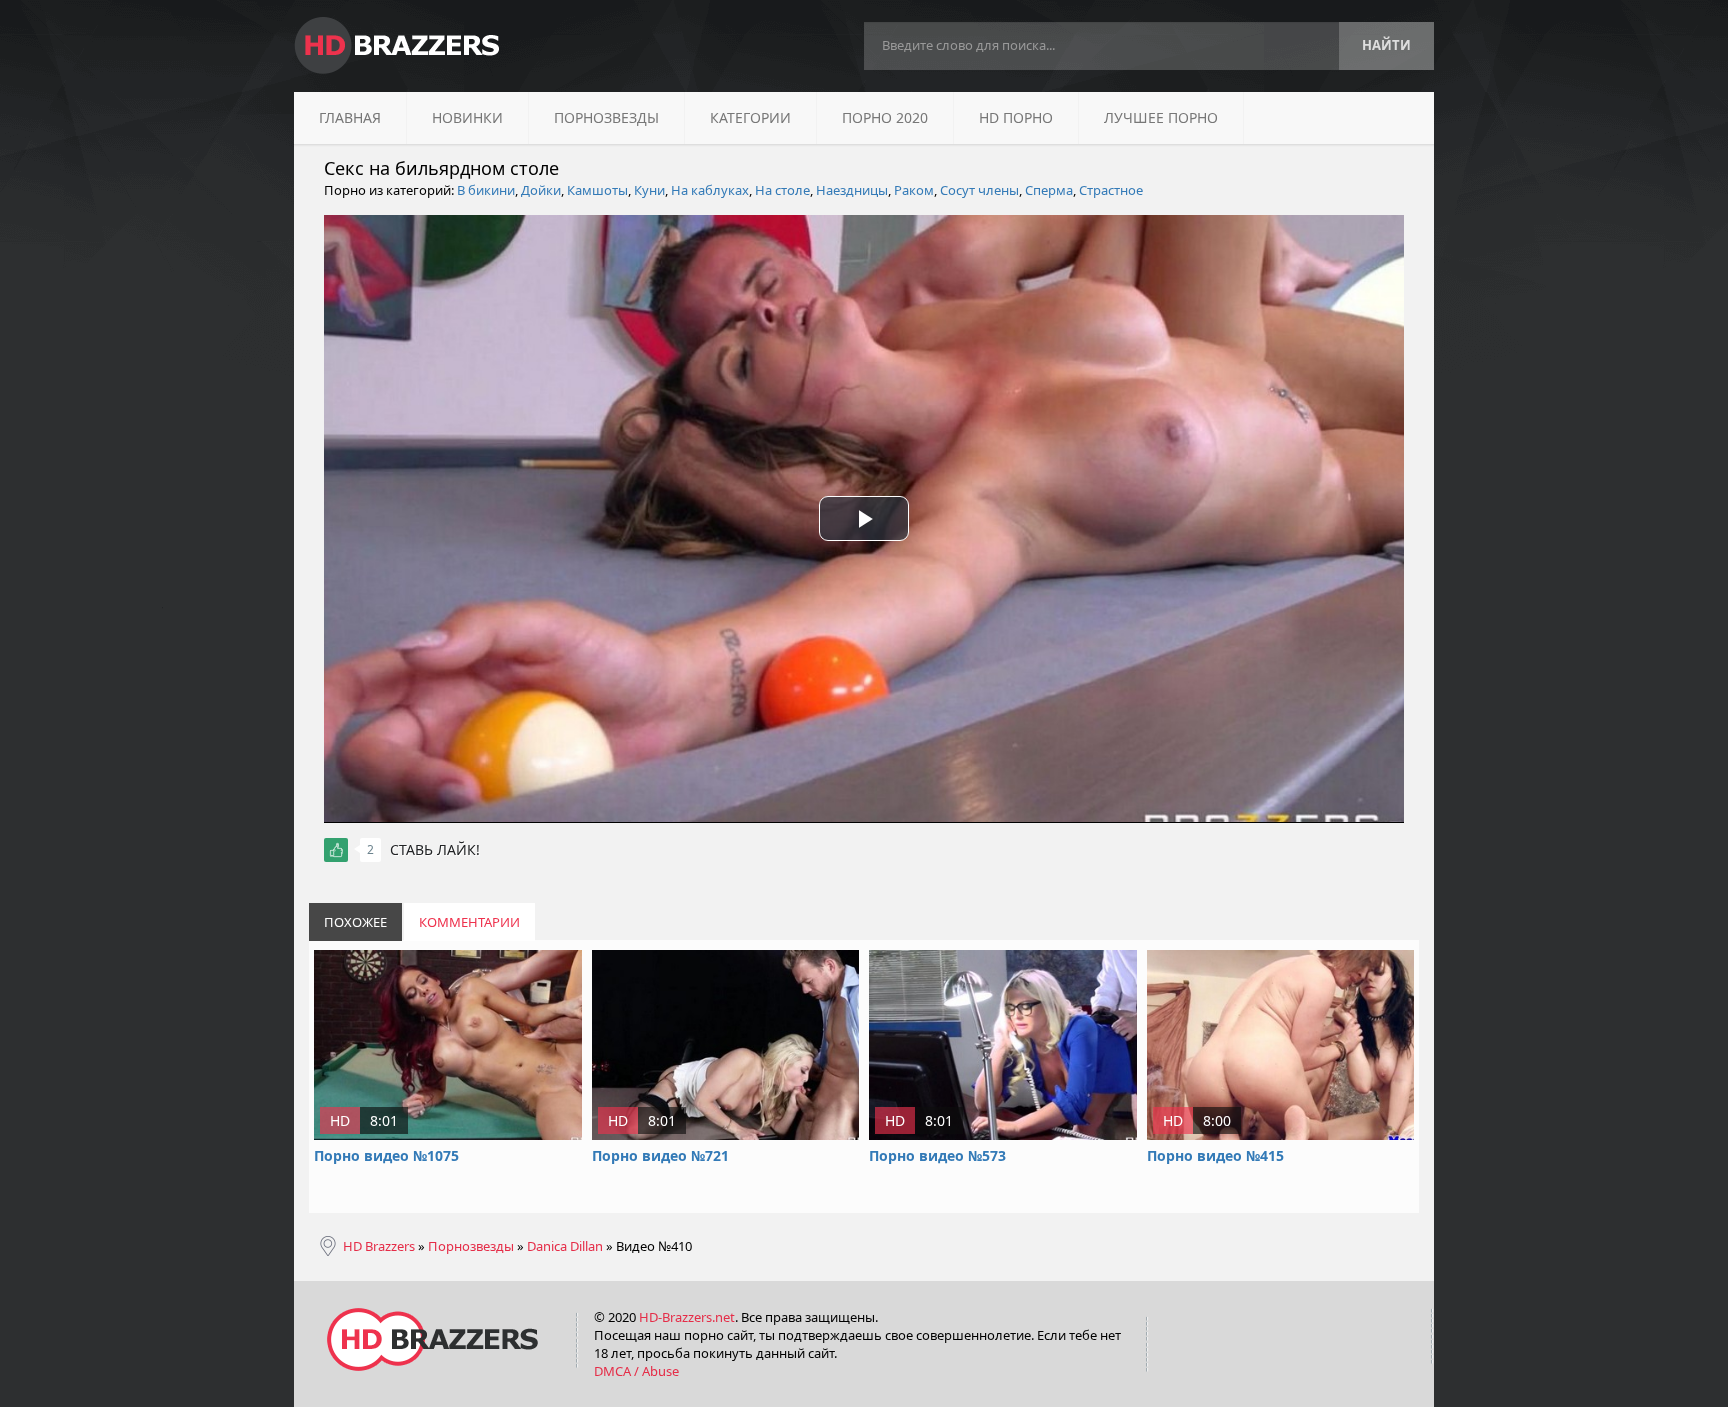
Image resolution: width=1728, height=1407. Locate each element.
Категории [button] (750, 117)
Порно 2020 (885, 117)
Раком (914, 190)
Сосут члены (979, 190)
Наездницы (852, 190)
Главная (350, 117)
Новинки (467, 117)
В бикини (486, 190)
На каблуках (710, 190)
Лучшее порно (1161, 117)
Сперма (1049, 190)
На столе (782, 190)
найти (1386, 45)
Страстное (1111, 190)
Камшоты (597, 190)
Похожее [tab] (355, 922)
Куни (649, 190)
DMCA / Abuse (636, 1371)
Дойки (541, 190)
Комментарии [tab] (469, 922)
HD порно (1016, 117)
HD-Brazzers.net (687, 1317)
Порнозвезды (606, 117)
